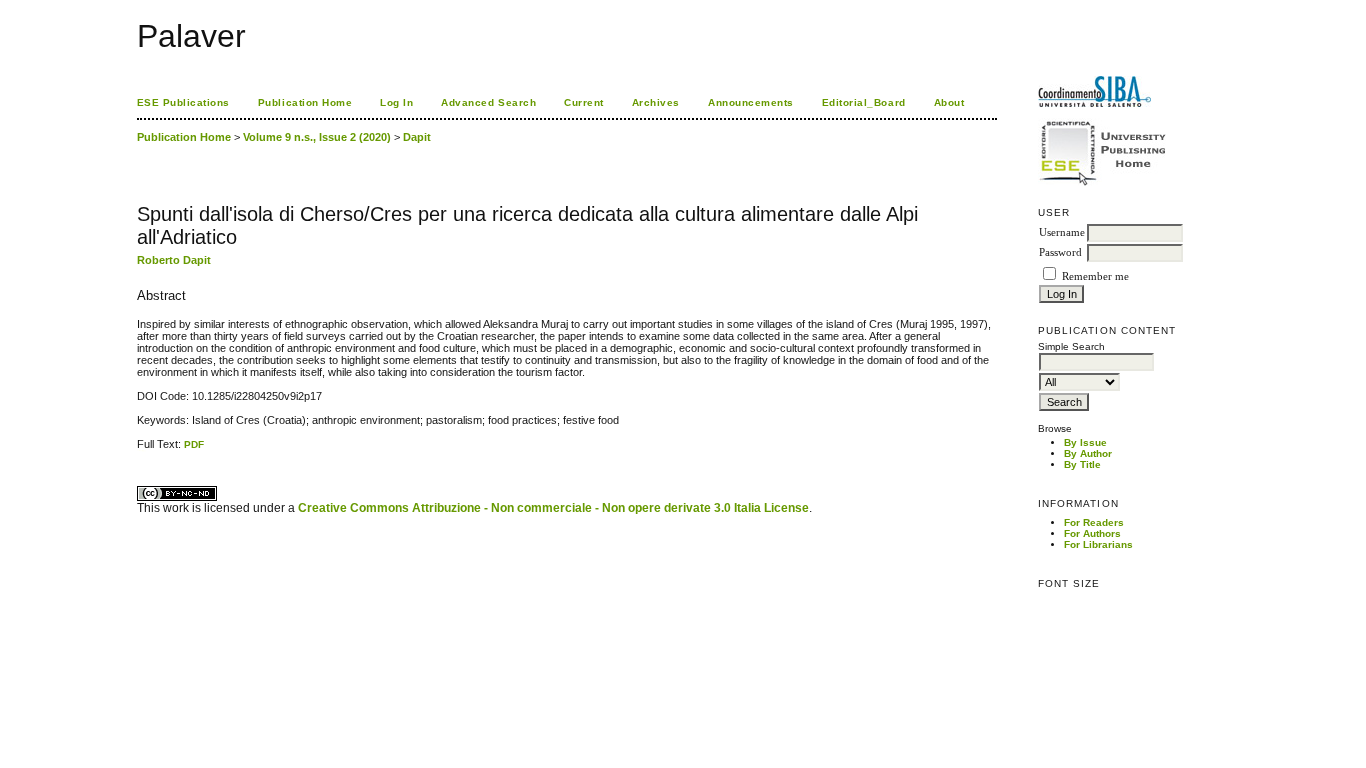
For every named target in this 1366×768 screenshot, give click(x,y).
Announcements (751, 102)
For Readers (1094, 522)
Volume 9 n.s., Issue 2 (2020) (317, 137)
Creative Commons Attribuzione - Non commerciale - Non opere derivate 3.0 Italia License (553, 508)
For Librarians (1098, 544)
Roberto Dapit (174, 260)
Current (584, 102)
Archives (656, 102)
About (949, 102)
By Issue (1085, 442)
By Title (1082, 464)
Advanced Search (488, 102)
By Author (1088, 453)
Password (1060, 252)
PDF (194, 444)
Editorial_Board (864, 102)
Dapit (417, 137)
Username (1062, 232)
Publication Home (305, 102)
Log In (396, 102)
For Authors (1092, 533)
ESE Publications (183, 102)
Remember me (1095, 276)
